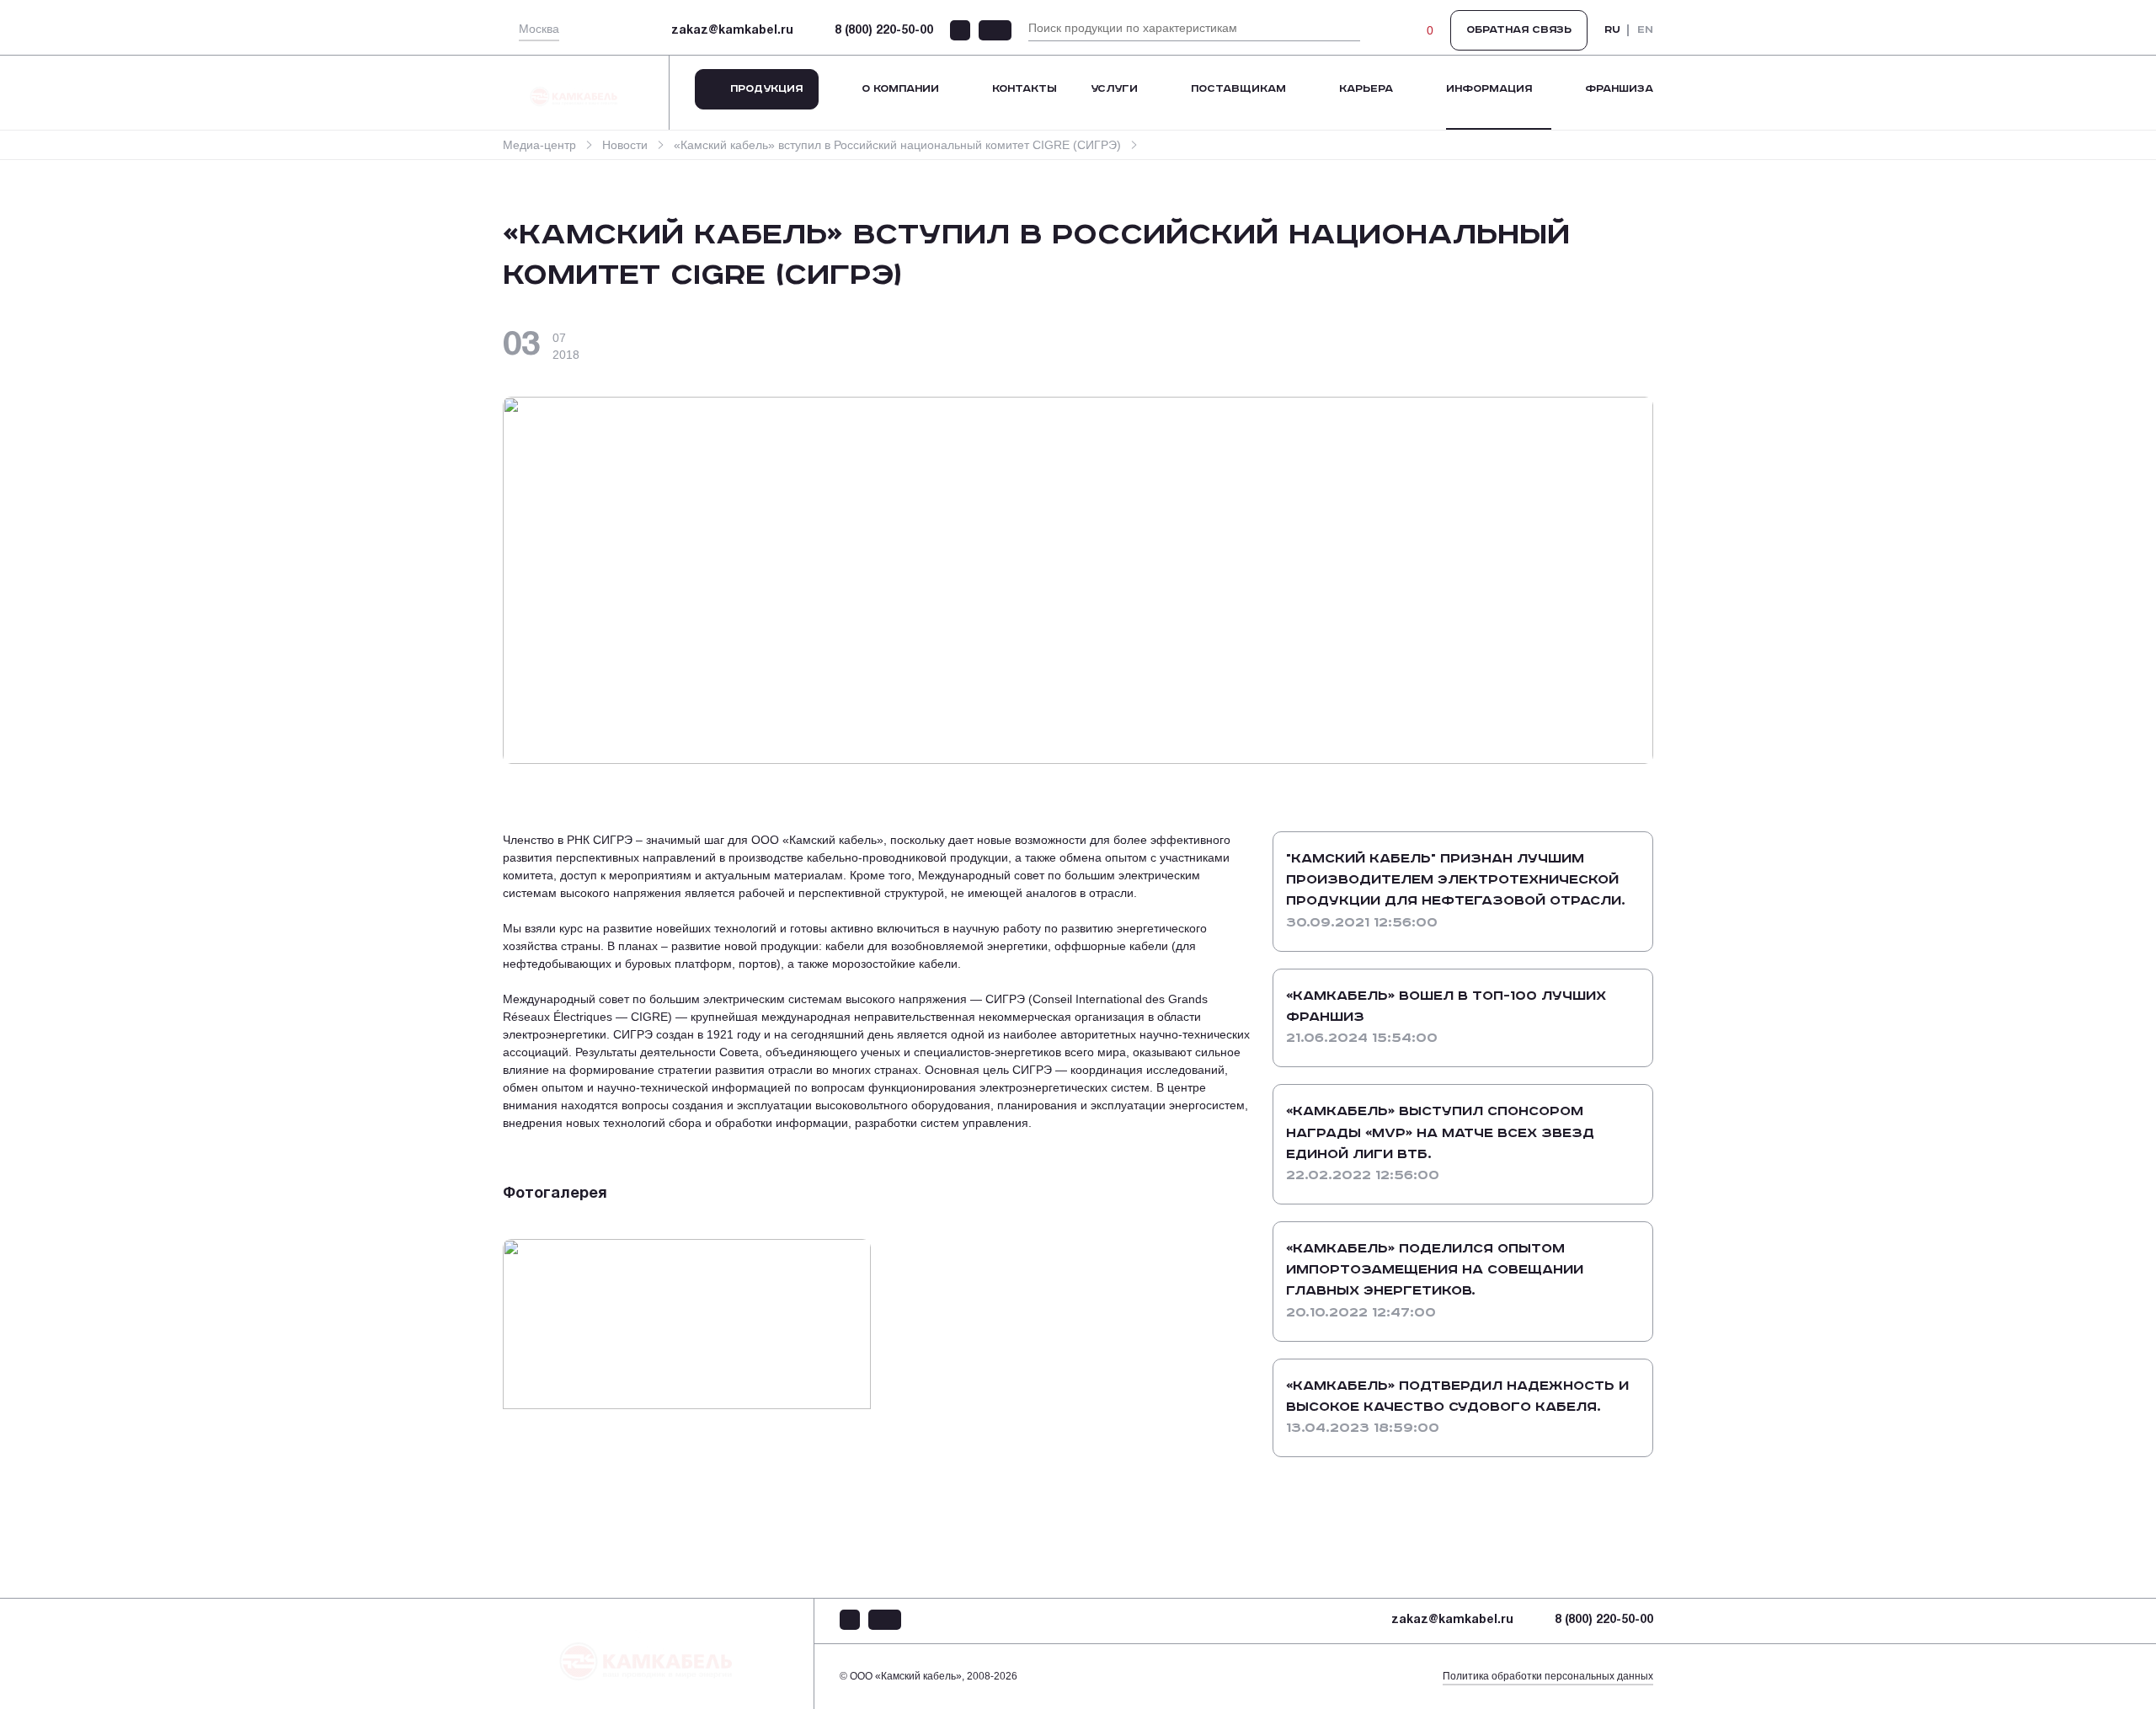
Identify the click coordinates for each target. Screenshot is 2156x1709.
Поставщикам (1238, 89)
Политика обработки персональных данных (1548, 1676)
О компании (900, 89)
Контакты (1025, 89)
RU (1612, 30)
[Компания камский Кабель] (659, 1654)
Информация (1489, 89)
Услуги (1114, 89)
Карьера (1366, 89)
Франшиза (1619, 89)
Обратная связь (1519, 30)
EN (1645, 30)
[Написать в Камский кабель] (960, 30)
